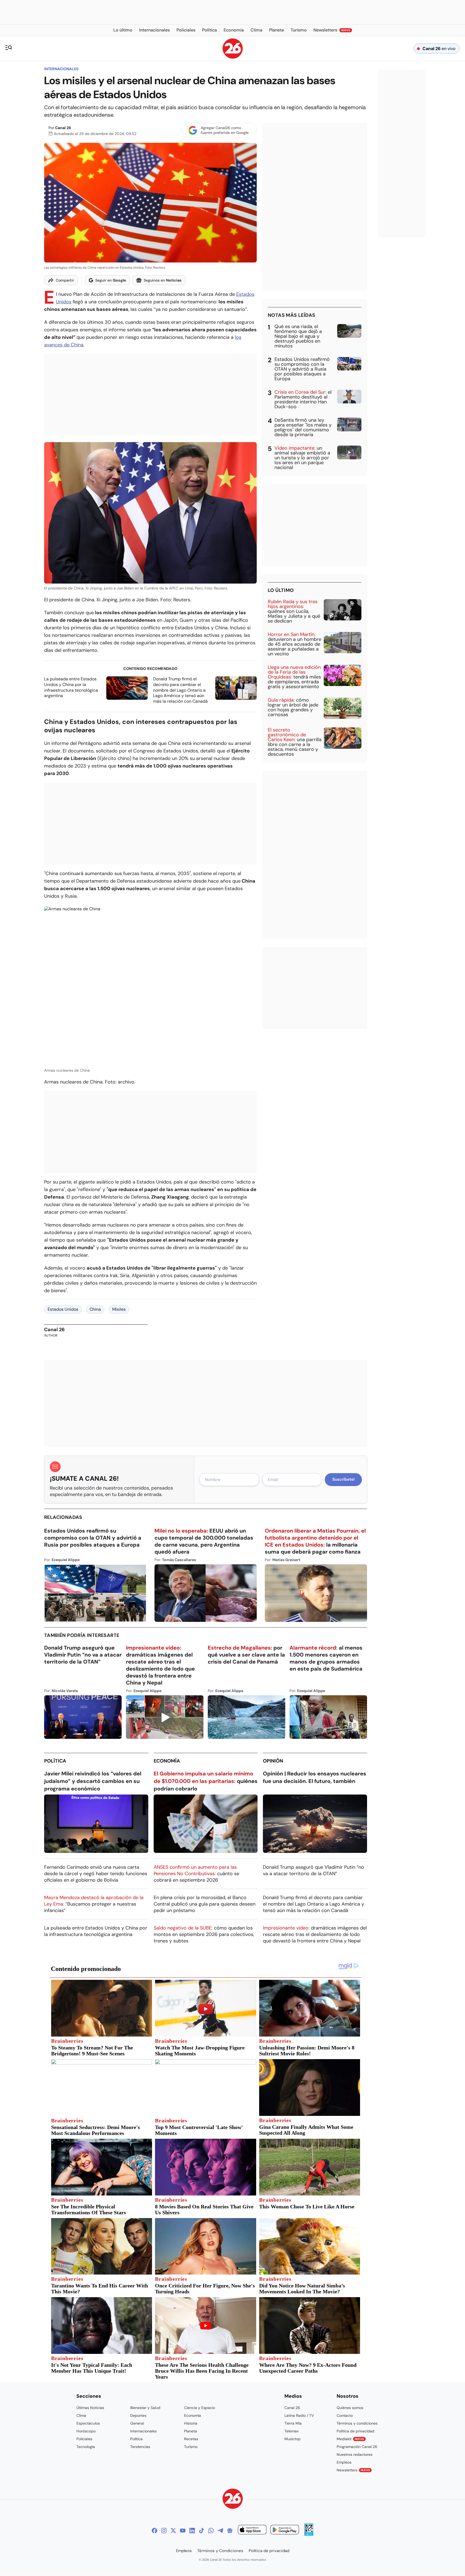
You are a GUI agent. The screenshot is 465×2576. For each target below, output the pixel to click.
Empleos (344, 2462)
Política (55, 1761)
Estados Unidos (63, 1309)
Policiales (84, 2439)
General (137, 2423)
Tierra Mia (293, 2423)
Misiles (119, 1309)
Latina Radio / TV (299, 2415)
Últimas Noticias (90, 2408)
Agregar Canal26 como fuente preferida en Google (225, 130)
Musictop (293, 2439)
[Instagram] (164, 2531)
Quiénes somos (350, 2408)
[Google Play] (285, 2530)
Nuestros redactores (355, 2454)
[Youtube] (183, 2531)
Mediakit (350, 2439)
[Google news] (230, 2531)
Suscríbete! (344, 1479)
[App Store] (252, 2530)
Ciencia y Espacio (200, 2408)
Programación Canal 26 (357, 2447)
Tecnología (86, 2447)
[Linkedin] (192, 2531)
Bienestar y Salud (145, 2408)
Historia (191, 2423)
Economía (167, 1761)
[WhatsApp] (211, 2531)
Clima (81, 2415)
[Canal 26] (233, 2499)
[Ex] (173, 2531)
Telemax (292, 2431)
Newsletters (353, 2470)
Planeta (191, 2431)
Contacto (345, 2415)
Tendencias (140, 2447)
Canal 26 (63, 128)
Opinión (273, 1761)
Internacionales (61, 69)
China (95, 1309)
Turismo (191, 2447)
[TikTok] (202, 2531)
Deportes (138, 2415)
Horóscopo (86, 2431)
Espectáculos (88, 2423)
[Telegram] (220, 2531)
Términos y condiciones (357, 2423)
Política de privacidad (355, 2431)
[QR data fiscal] (309, 2534)
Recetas (191, 2439)
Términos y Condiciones (220, 2551)
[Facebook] (154, 2531)
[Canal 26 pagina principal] (233, 57)
